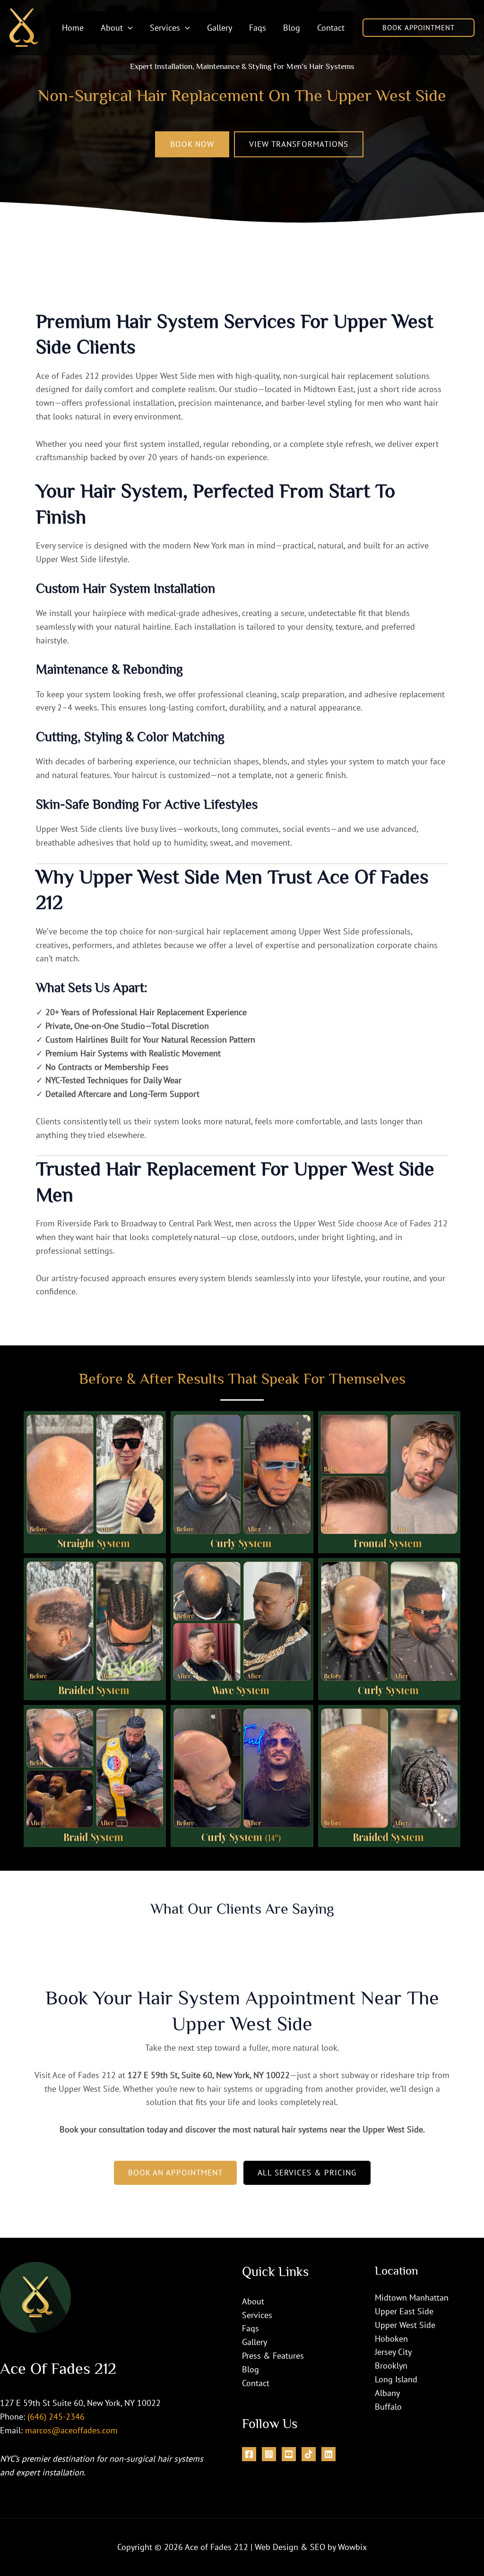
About (253, 2301)
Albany (387, 2393)
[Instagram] (269, 2454)
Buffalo (388, 2407)
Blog (251, 2369)
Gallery (255, 2342)
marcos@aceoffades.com (71, 2430)
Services (257, 2315)
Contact (256, 2383)
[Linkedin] (328, 2454)
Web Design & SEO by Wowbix (311, 2547)
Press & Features (273, 2356)
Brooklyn (391, 2366)
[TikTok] (309, 2454)
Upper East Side (404, 2311)
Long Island (396, 2379)
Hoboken (391, 2339)
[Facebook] (249, 2454)
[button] (128, 28)
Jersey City (393, 2352)
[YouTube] (289, 2454)
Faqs (251, 2328)
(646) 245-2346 (56, 2417)
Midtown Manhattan (412, 2298)
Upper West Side (405, 2325)
